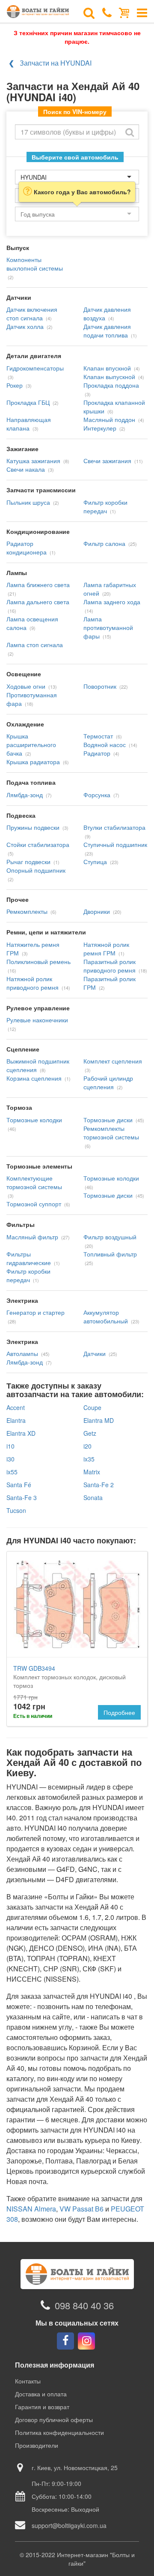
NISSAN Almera (31, 2209)
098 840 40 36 (84, 2305)
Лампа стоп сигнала (35, 645)
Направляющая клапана (29, 424)
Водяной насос (105, 744)
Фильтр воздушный (110, 1237)
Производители (37, 2445)
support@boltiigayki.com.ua (69, 2525)
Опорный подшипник (36, 870)
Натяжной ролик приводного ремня (33, 983)
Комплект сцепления (113, 1061)
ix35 (89, 1459)
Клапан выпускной (109, 377)
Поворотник (100, 686)
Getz (90, 1433)
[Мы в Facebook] (65, 2341)
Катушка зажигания (33, 461)
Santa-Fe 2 (99, 1485)
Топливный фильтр (110, 1254)
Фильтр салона (104, 543)
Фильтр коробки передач (105, 506)
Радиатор (97, 753)
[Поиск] (89, 12)
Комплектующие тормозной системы (34, 1182)
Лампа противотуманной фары (108, 627)
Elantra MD (99, 1420)
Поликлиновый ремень (38, 961)
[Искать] (130, 132)
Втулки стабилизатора (114, 827)
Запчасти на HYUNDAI (56, 63)
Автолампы (22, 1353)
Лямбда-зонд (25, 795)
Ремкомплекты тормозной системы (111, 1133)
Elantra (16, 1420)
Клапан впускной (107, 368)
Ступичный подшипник (115, 844)
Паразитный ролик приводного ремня (110, 966)
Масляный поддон (109, 419)
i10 (10, 1446)
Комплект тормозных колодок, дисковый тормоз (70, 1677)
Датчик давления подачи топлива (107, 331)
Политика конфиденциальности (59, 2432)
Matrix (92, 1472)
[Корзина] (124, 12)
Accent (16, 1407)
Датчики (95, 1353)
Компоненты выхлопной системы (35, 264)
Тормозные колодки (34, 1120)
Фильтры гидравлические (29, 1258)
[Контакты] (107, 12)
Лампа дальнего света (38, 602)
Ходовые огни (26, 686)
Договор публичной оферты (54, 2419)
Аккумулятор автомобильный (106, 1317)
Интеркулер (100, 428)
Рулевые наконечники (37, 1020)
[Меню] (142, 12)
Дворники (97, 911)
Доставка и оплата (41, 2394)
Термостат (98, 736)
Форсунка (97, 795)
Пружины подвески (33, 827)
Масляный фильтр (32, 1237)
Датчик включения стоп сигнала (32, 313)
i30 (10, 1459)
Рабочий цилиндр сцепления (108, 1082)
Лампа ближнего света (38, 584)
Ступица (95, 862)
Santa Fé (19, 1485)
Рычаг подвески (28, 862)
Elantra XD (21, 1433)
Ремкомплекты (27, 911)
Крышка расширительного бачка (31, 744)
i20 (87, 1446)
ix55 (12, 1472)
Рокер (15, 385)
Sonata (93, 1497)
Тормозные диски (108, 1120)
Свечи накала (26, 469)
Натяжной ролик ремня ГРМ (106, 949)
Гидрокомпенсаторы (35, 368)
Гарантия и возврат (42, 2407)
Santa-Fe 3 (22, 1497)
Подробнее (119, 1712)
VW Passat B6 (81, 2209)
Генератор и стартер (36, 1312)
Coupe (92, 1407)
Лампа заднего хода (112, 602)
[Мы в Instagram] (86, 2341)
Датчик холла (25, 326)
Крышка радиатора (33, 762)
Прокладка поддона (111, 385)
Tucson (16, 1510)
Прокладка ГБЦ (28, 402)
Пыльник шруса (28, 502)
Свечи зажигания (107, 461)
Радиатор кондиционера (27, 548)
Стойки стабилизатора (38, 844)
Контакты (28, 2381)
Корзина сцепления (34, 1078)
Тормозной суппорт (34, 1204)
